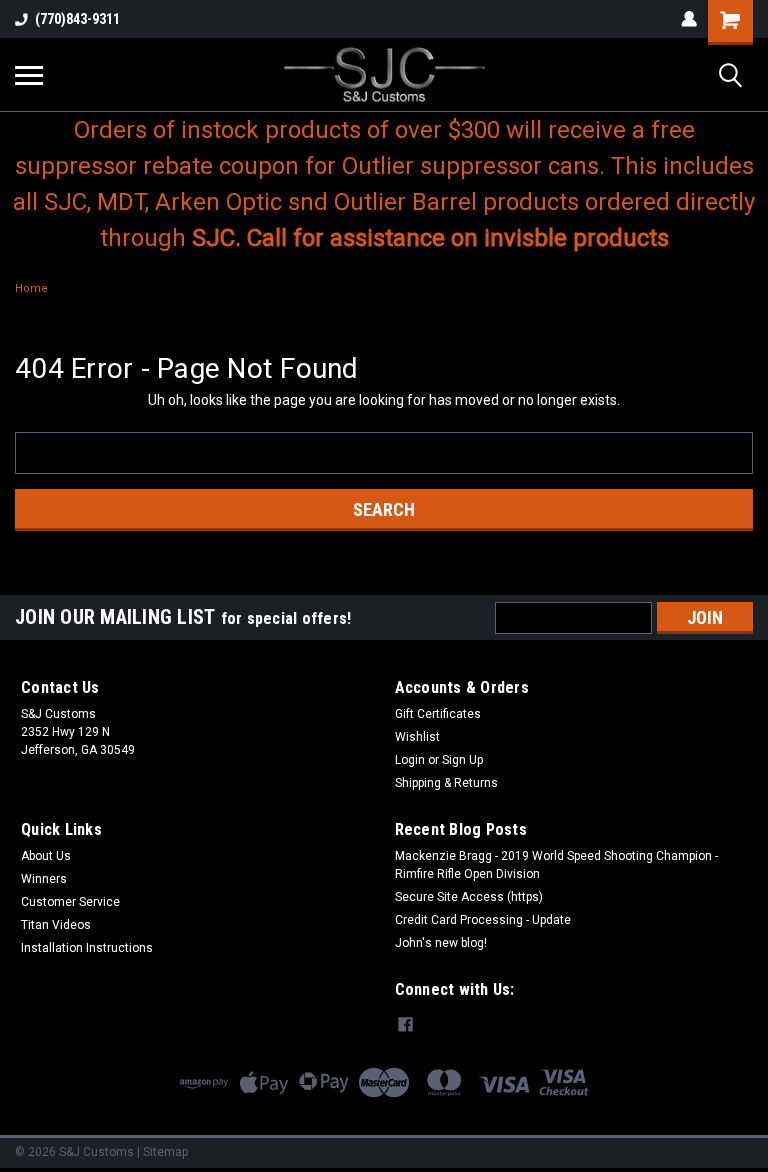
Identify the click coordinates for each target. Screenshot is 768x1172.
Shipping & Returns (446, 783)
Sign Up (462, 760)
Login (410, 760)
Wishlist (417, 737)
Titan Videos (56, 925)
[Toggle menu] (29, 75)
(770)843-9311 (77, 19)
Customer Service (70, 902)
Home (31, 288)
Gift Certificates (438, 714)
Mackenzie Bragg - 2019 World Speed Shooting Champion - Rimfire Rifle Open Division (556, 865)
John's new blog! (441, 943)
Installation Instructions (87, 948)
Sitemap (165, 1152)
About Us (46, 856)
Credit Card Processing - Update (483, 920)
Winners (44, 879)
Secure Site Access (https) (469, 897)
